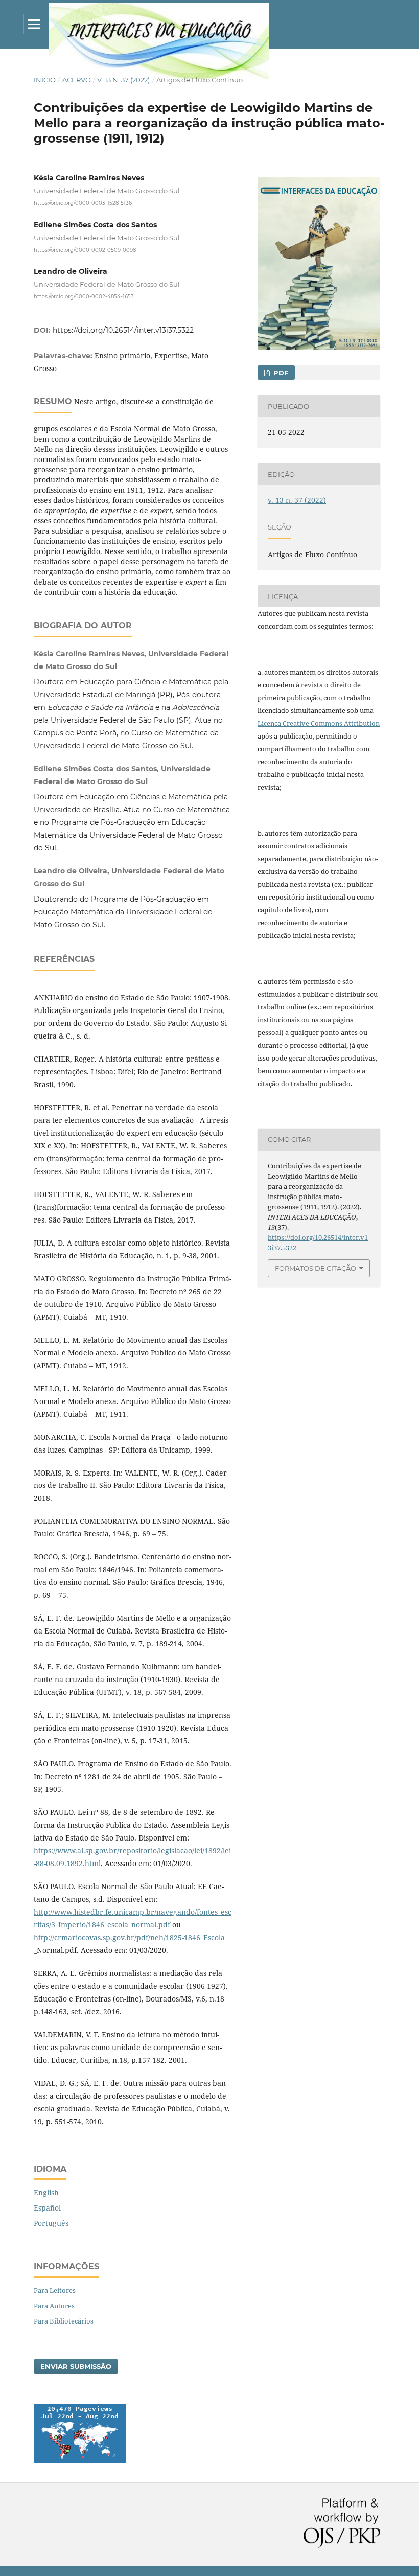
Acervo (77, 80)
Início (45, 80)
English (46, 2192)
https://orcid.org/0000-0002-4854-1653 (84, 297)
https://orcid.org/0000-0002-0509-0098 (85, 250)
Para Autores (54, 2306)
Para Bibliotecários (64, 2321)
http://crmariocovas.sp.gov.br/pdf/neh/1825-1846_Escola (129, 1937)
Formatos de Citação (316, 1268)
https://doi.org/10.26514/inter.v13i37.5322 (123, 330)
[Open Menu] (34, 24)
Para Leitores (55, 2290)
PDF (280, 373)
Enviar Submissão (76, 2366)
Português (51, 2223)
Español (47, 2208)
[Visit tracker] (80, 2460)
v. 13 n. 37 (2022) (123, 80)
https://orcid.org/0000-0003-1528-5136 (83, 203)
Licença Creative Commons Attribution (319, 723)
